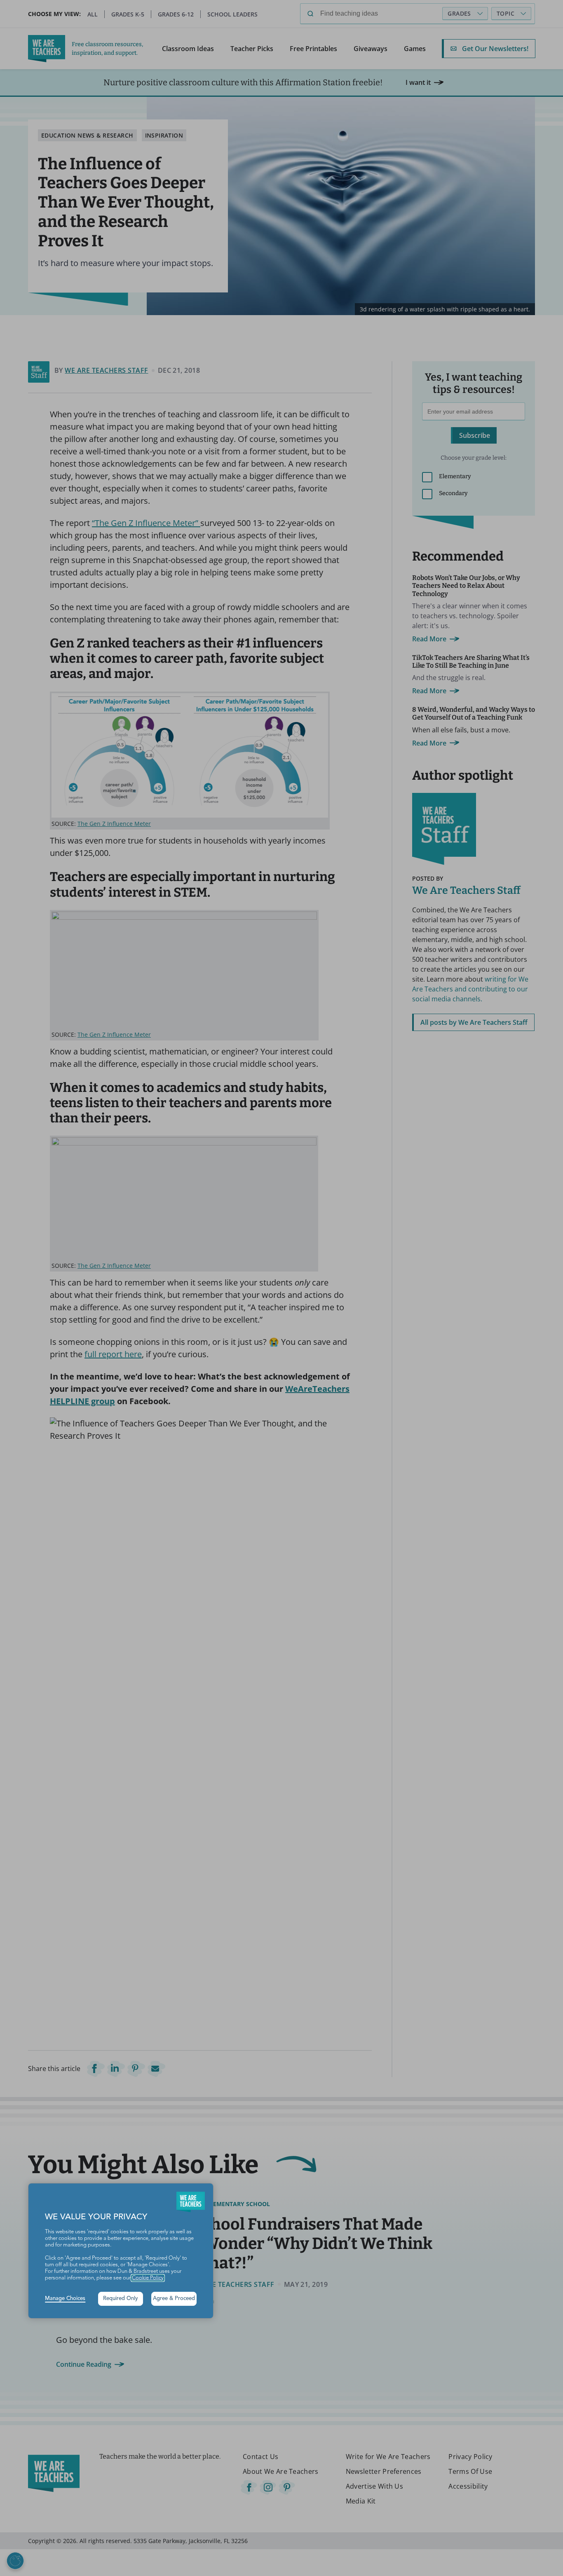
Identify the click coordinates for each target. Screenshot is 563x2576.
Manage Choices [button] (65, 2299)
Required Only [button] (121, 2299)
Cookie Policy (148, 2278)
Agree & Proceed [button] (174, 2299)
